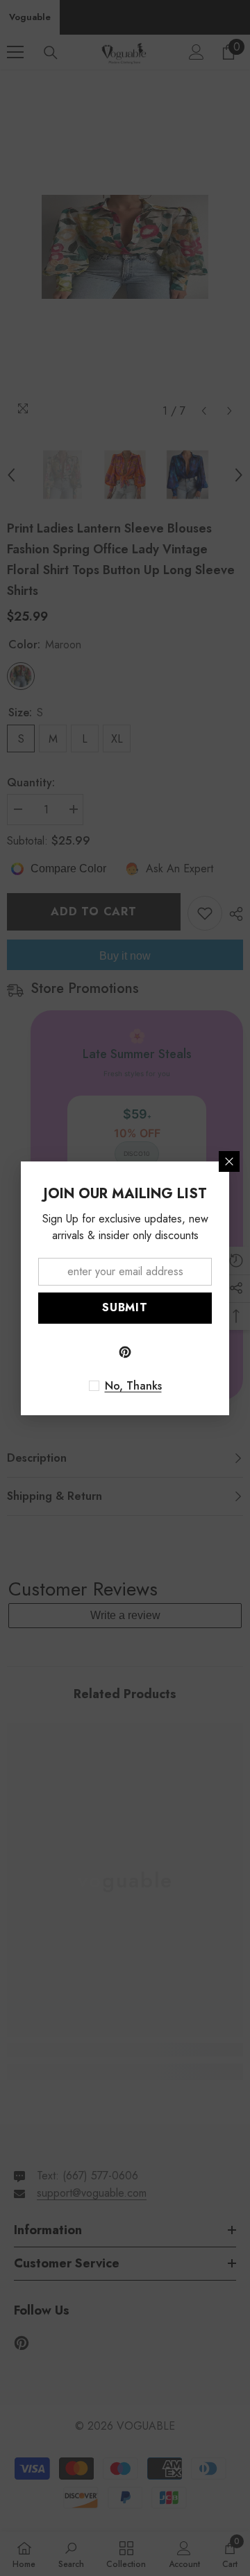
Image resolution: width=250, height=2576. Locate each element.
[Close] (229, 1161)
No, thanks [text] (133, 1386)
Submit (125, 1307)
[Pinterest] (125, 1352)
